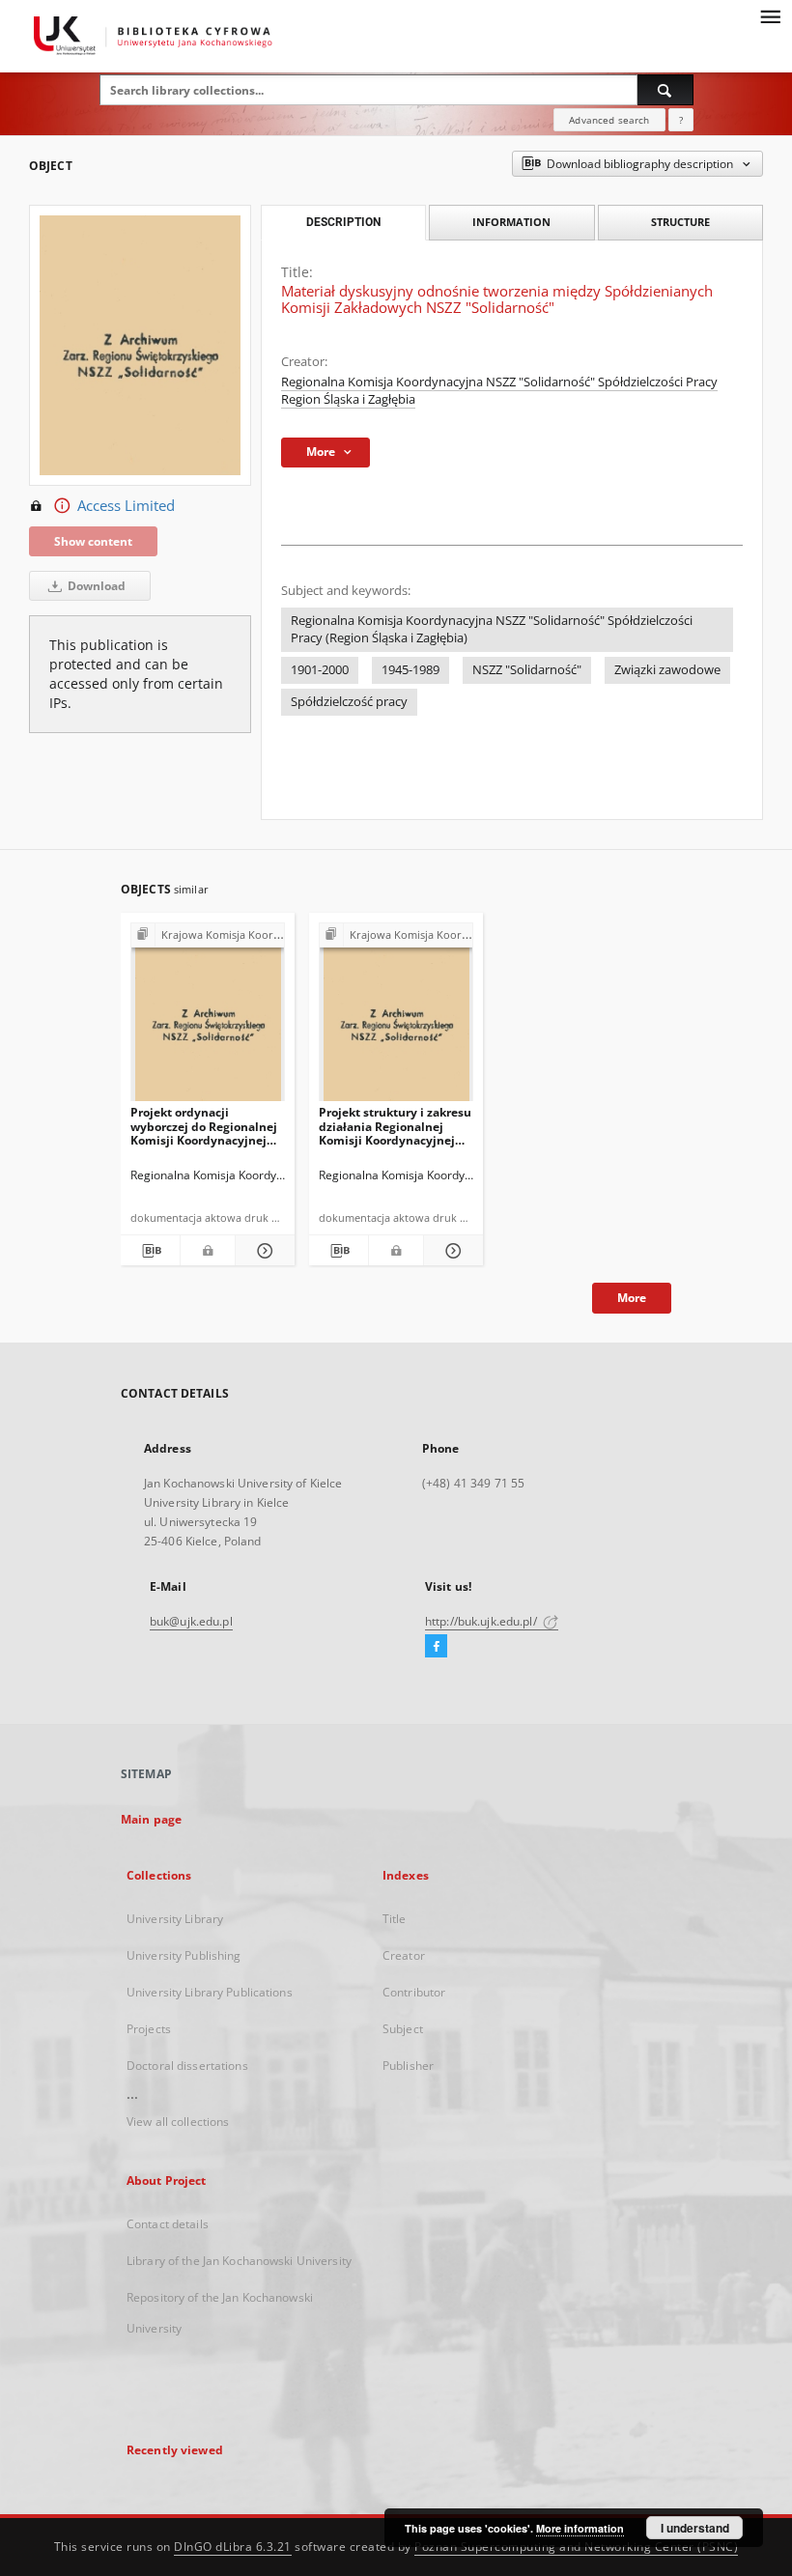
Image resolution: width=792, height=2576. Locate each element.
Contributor (414, 1992)
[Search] (665, 90)
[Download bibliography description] (150, 1251)
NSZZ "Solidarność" (527, 670)
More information (580, 2528)
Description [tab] (343, 222)
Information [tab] (511, 222)
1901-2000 (320, 670)
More (632, 1298)
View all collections (178, 2122)
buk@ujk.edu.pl (191, 1621)
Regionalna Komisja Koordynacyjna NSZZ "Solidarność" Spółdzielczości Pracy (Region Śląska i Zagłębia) (492, 629)
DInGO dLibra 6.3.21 (233, 2547)
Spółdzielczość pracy (349, 702)
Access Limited (126, 506)
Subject (403, 2029)
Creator (404, 1955)
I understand (695, 2528)
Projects (149, 2029)
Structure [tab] (680, 222)
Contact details (168, 2224)
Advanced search (609, 120)
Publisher (408, 2066)
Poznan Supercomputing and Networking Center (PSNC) (576, 2547)
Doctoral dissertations (187, 2066)
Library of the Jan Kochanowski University (239, 2261)
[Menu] (770, 15)
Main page (151, 1819)
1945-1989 (410, 670)
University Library (175, 1919)
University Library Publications (210, 1992)
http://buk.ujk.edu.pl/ (482, 1621)
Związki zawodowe (667, 670)
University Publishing (184, 1955)
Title (395, 1919)
